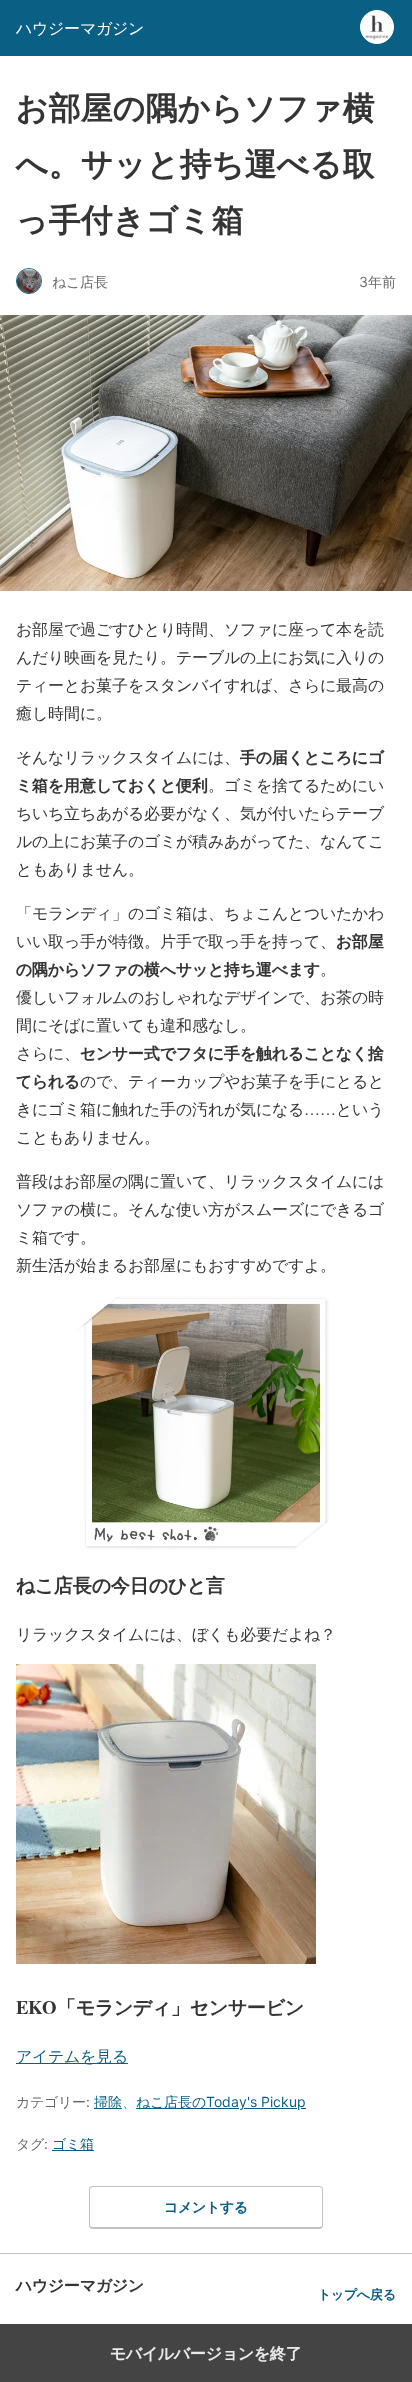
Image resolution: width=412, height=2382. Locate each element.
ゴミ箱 (73, 2143)
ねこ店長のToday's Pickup (221, 2101)
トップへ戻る (357, 2294)
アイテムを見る (72, 2055)
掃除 (108, 2101)
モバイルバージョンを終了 (206, 2353)
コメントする (206, 2206)
